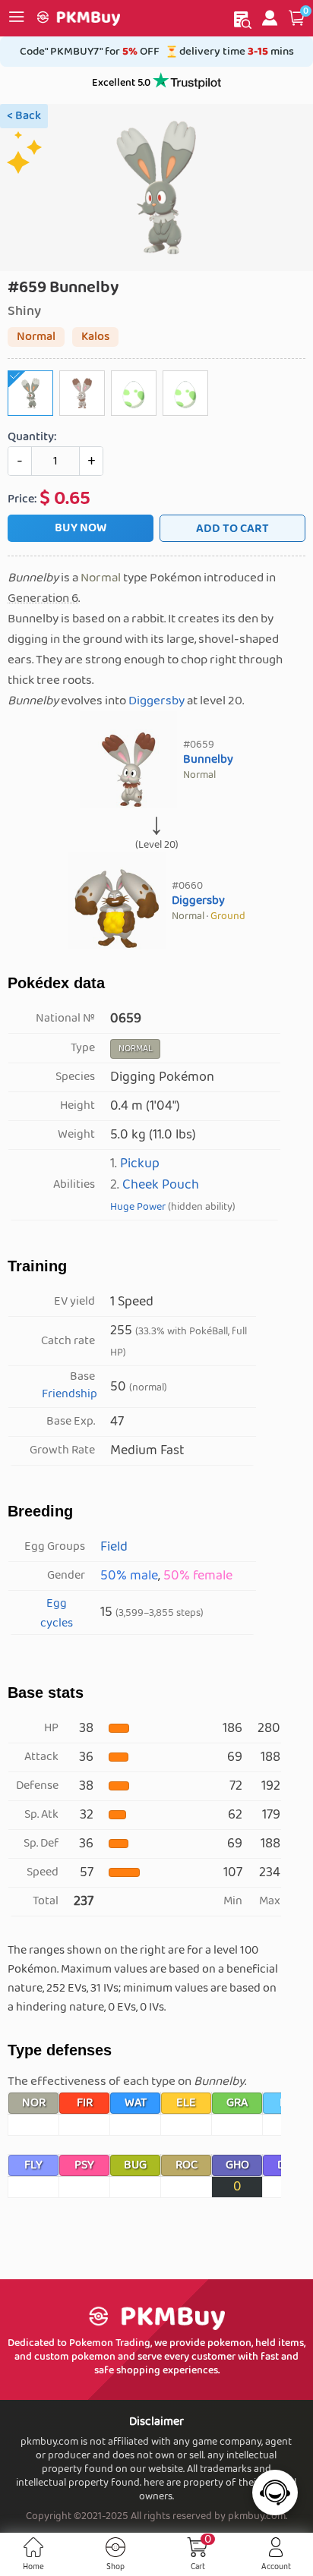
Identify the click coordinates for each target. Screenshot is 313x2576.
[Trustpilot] (187, 83)
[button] (297, 18)
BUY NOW (81, 528)
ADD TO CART (232, 529)
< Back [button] (24, 116)
